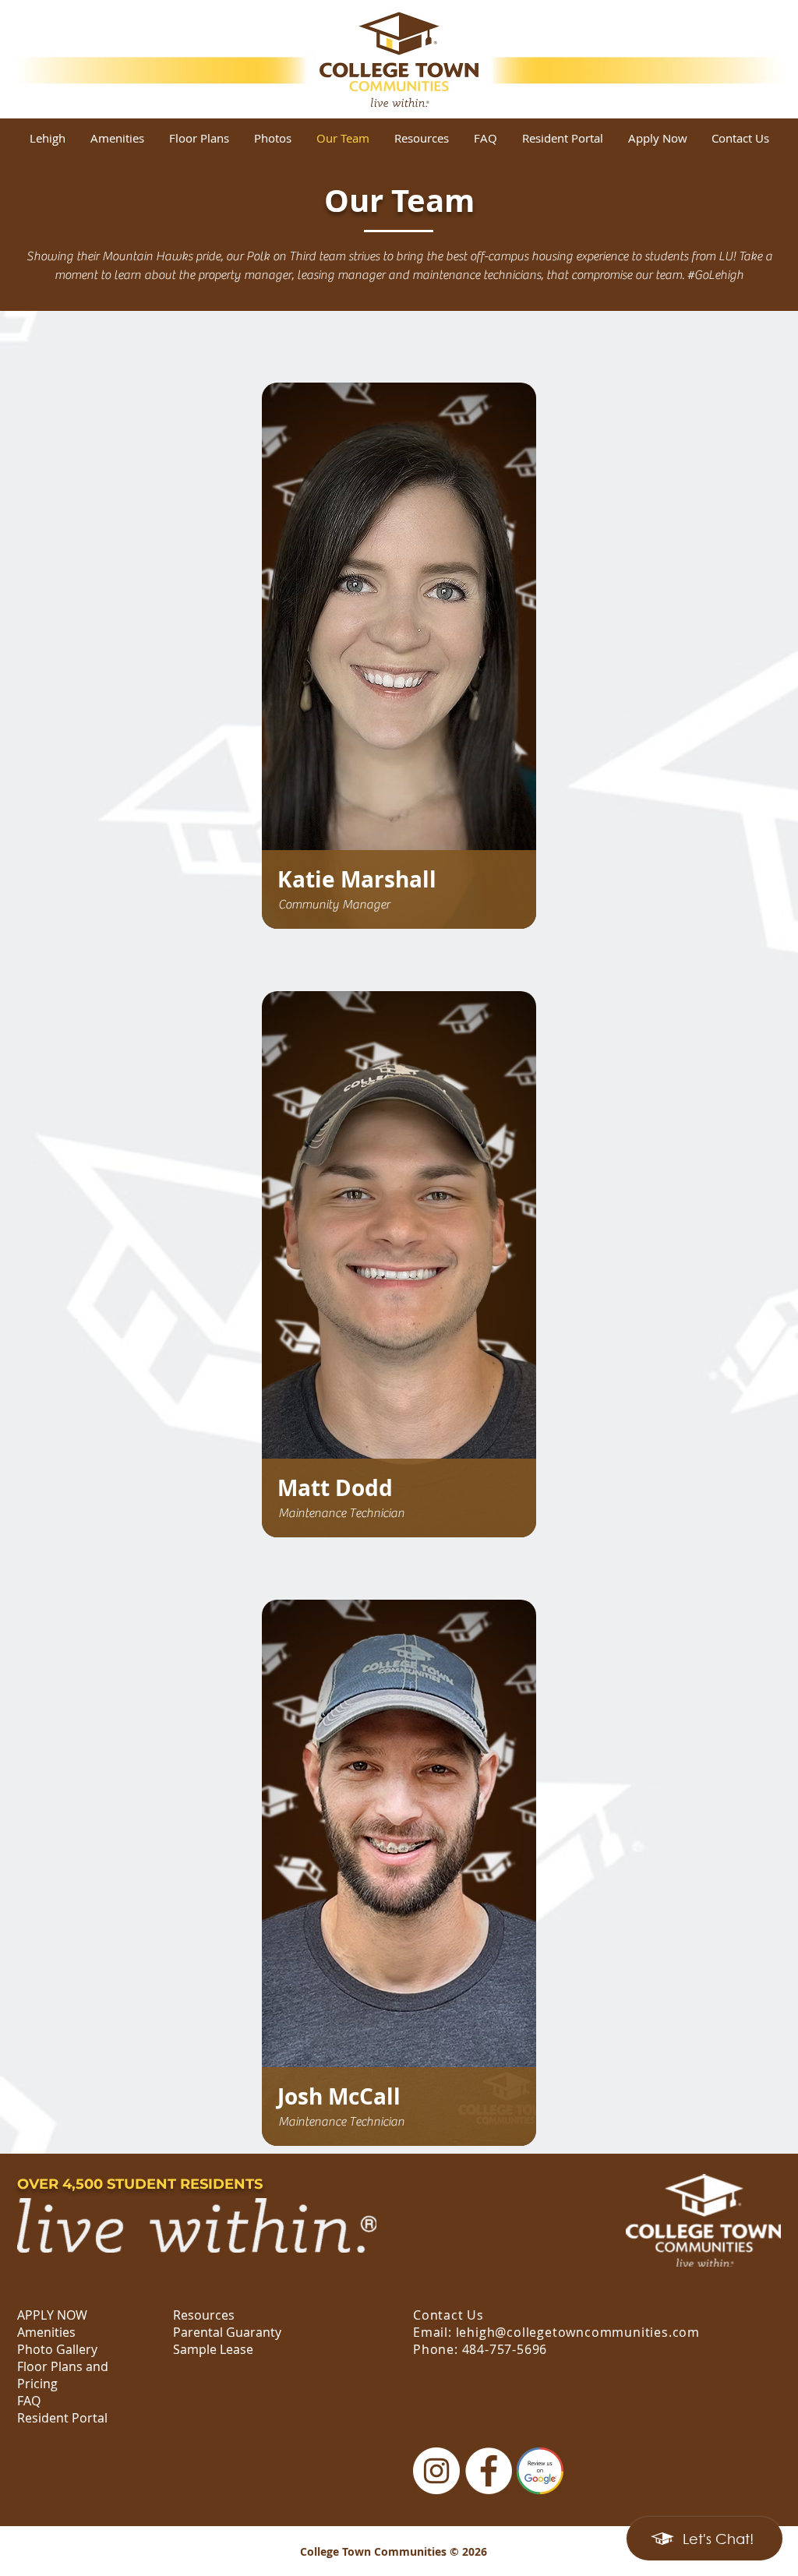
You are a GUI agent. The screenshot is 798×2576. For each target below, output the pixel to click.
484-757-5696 (505, 2349)
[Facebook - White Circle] (489, 2471)
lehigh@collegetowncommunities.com (578, 2332)
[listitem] (399, 656)
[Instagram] (436, 2471)
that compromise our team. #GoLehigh (643, 275)
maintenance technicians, (478, 275)
